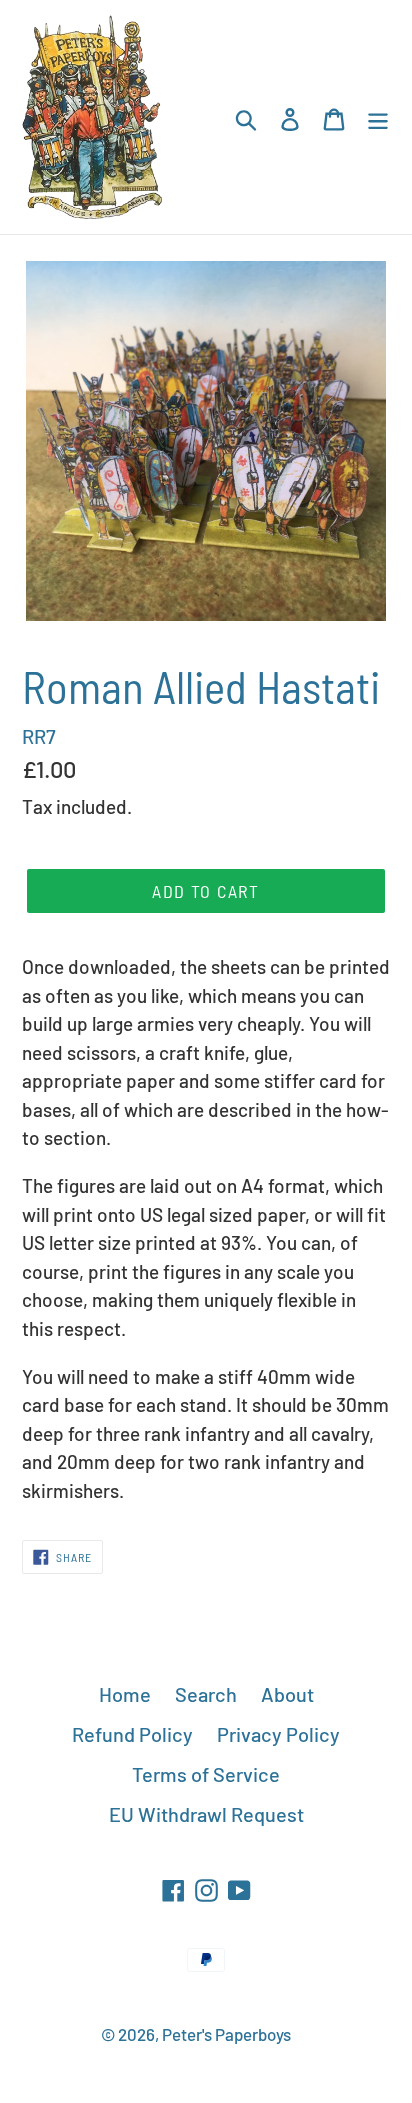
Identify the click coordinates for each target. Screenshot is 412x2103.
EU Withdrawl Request (206, 1814)
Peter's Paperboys (226, 2034)
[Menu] (378, 117)
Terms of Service (206, 1774)
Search (206, 1694)
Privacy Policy (278, 1734)
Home (125, 1694)
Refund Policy (132, 1734)
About (287, 1694)
